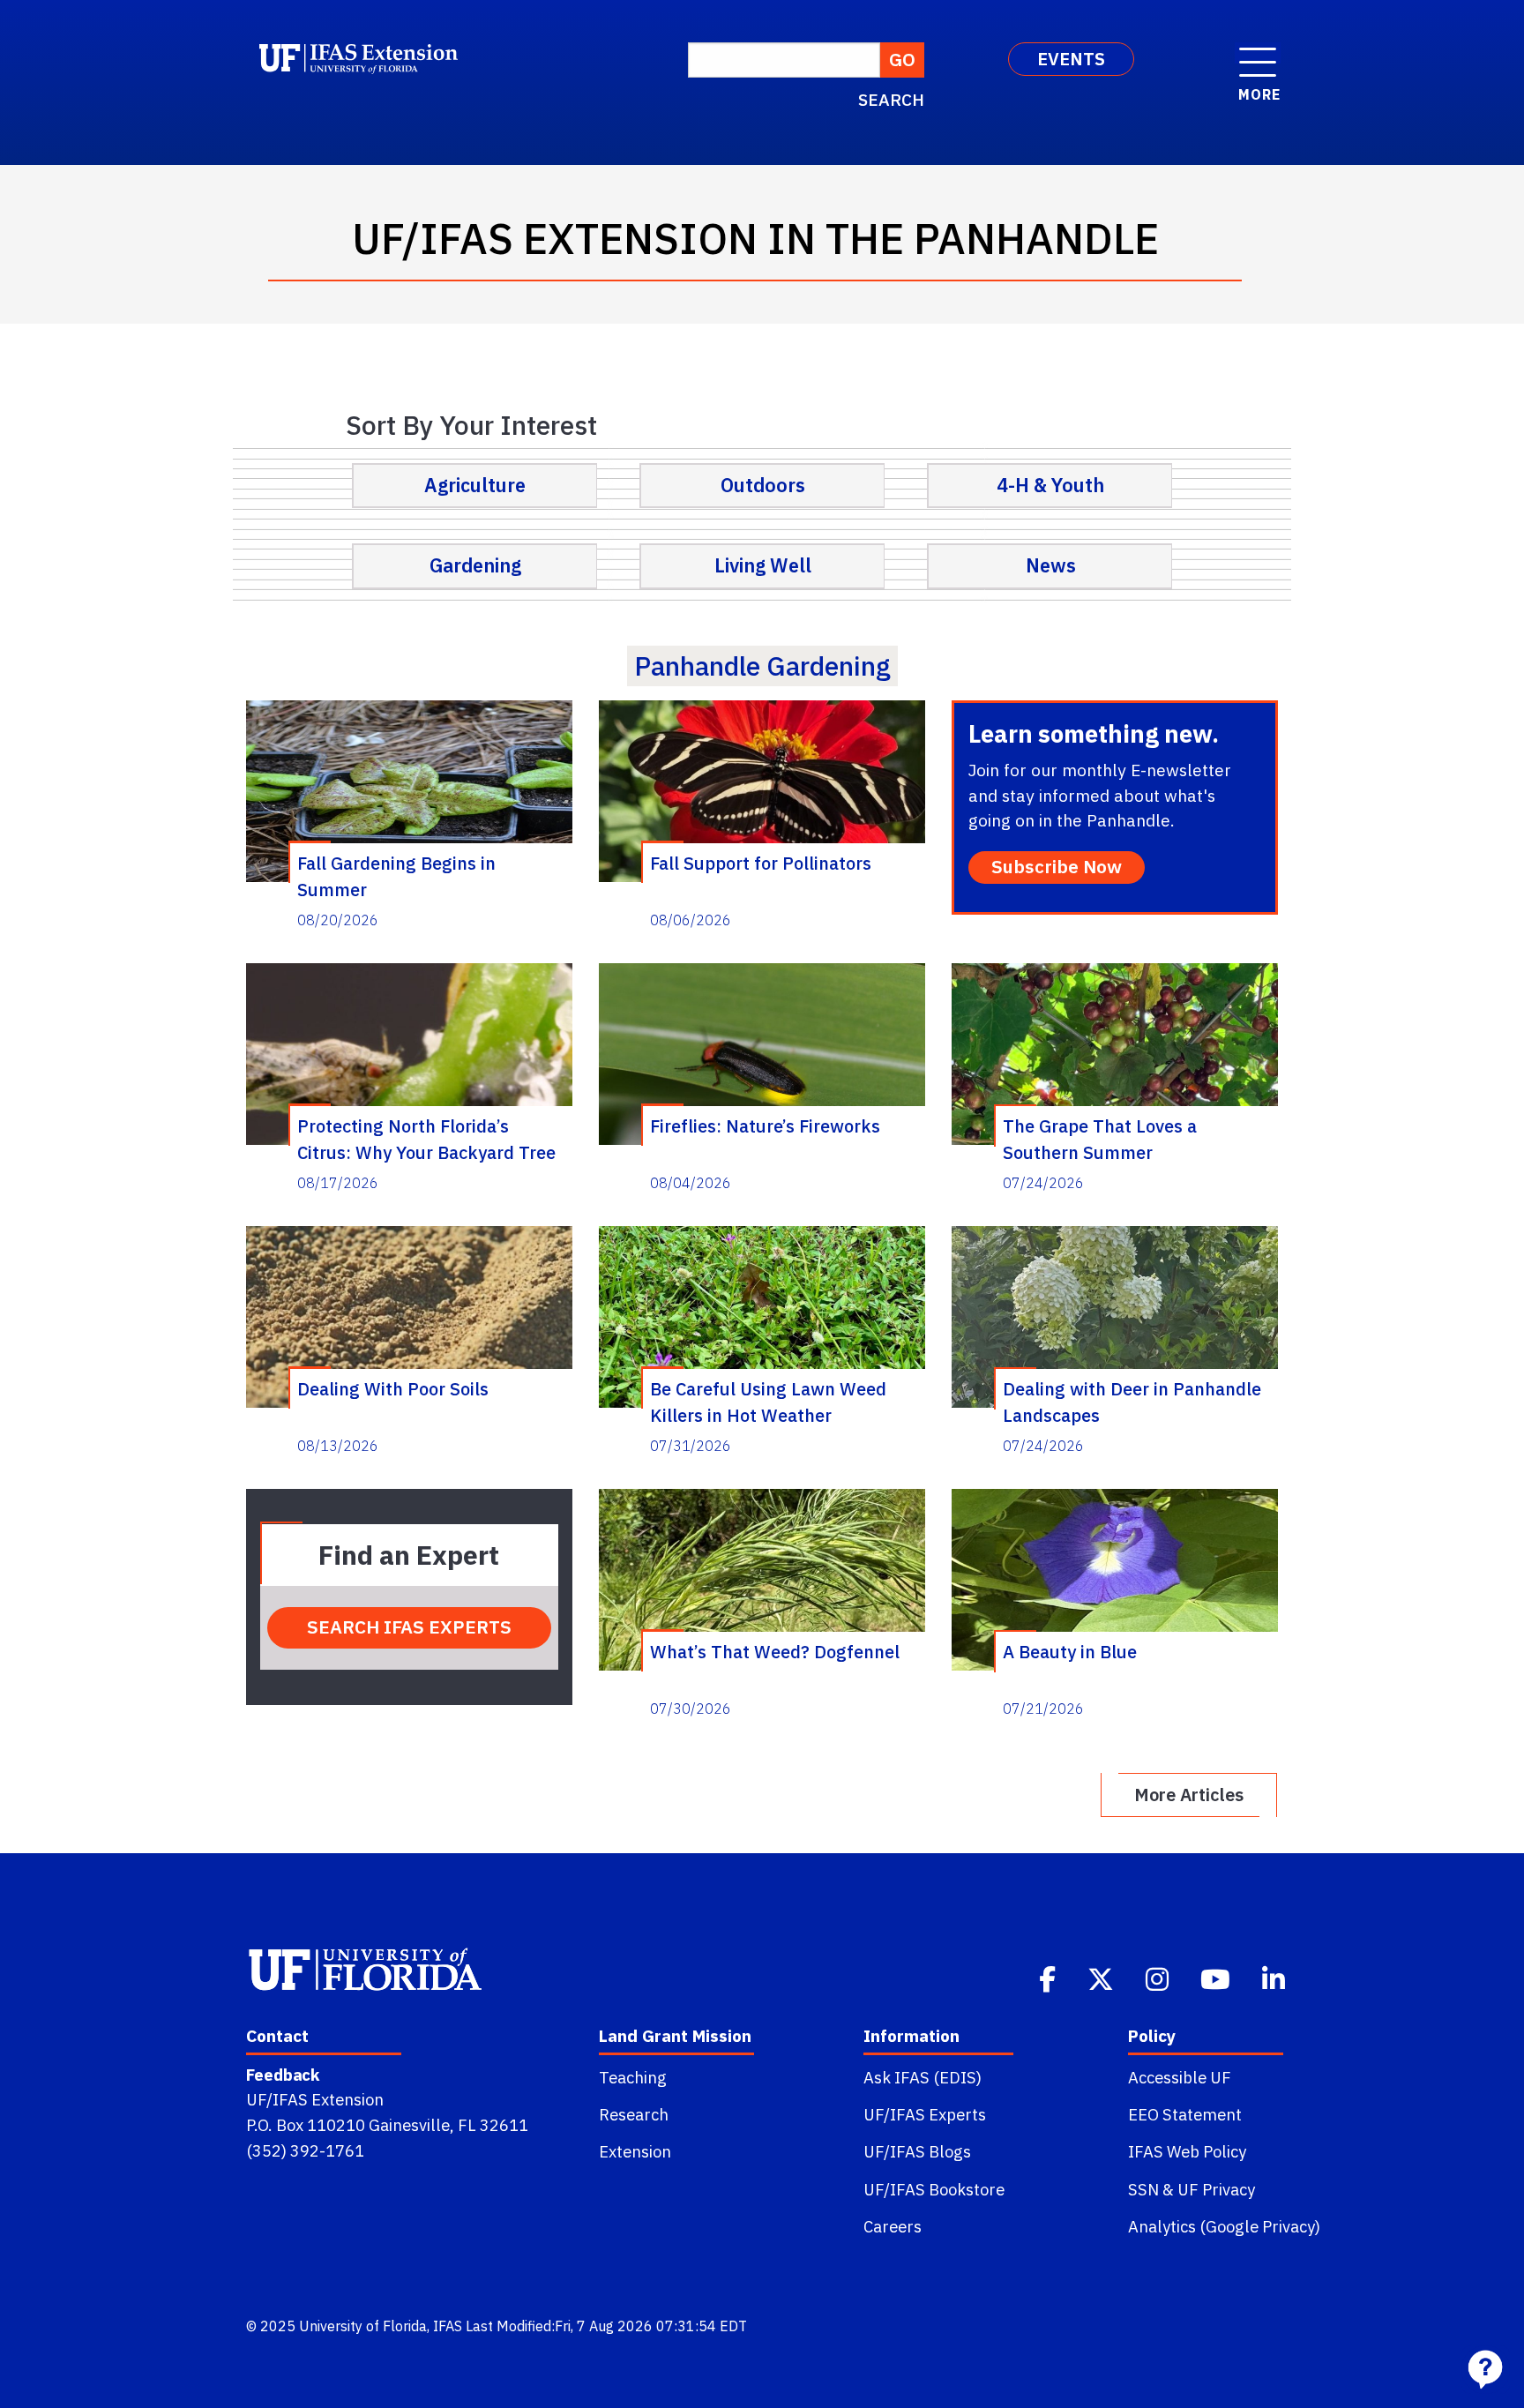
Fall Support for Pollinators (761, 863)
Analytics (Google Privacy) (1224, 2226)
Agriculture (475, 485)
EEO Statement (1185, 2114)
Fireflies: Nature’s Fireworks (765, 1126)
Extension (635, 2151)
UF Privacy (1216, 2189)
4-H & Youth (1050, 485)
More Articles (1189, 1795)
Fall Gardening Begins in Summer (396, 876)
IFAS (448, 2326)
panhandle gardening (762, 666)
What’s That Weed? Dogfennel (775, 1652)
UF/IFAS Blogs (917, 2151)
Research (634, 2114)
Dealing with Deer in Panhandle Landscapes (1132, 1402)
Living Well (763, 565)
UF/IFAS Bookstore (934, 2189)
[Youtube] (1217, 1978)
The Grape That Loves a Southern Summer (1100, 1139)
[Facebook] (1049, 1978)
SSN (1143, 2189)
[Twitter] (1102, 1978)
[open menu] (1258, 53)
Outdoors (763, 485)
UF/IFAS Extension (315, 2099)
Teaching (633, 2077)
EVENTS (1071, 59)
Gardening (475, 565)
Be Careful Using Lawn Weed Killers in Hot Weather (768, 1402)
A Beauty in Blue (1070, 1652)
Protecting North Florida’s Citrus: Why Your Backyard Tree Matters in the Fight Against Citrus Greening (426, 1139)
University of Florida (363, 2326)
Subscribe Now (1057, 867)
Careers (893, 2226)
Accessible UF (1180, 2077)
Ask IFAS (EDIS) (923, 2077)
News (1051, 565)
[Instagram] (1159, 1978)
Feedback (283, 2075)
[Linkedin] (1275, 1978)
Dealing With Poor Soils (393, 1389)
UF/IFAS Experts (925, 2114)
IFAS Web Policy (1187, 2151)
